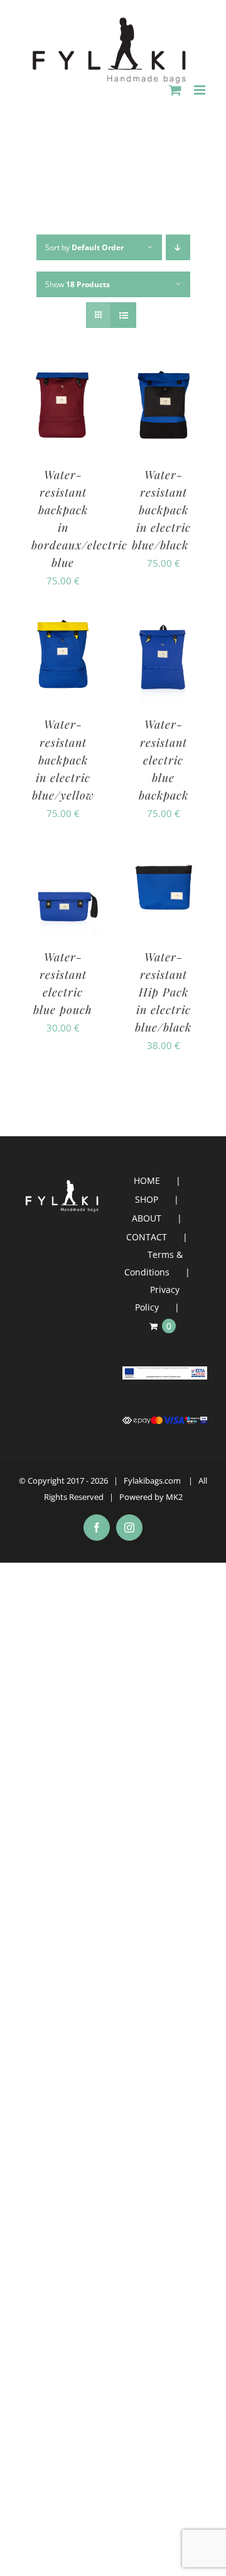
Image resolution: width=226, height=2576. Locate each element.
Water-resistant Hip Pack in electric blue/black (163, 992)
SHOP (147, 1199)
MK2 (174, 1497)
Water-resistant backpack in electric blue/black (164, 510)
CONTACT (147, 1237)
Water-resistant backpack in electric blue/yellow (63, 759)
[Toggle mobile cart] (175, 90)
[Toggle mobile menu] (201, 90)
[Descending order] (178, 247)
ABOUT (147, 1218)
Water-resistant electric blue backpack (164, 759)
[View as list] (123, 315)
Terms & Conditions (153, 1263)
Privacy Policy (158, 1298)
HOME (147, 1180)
